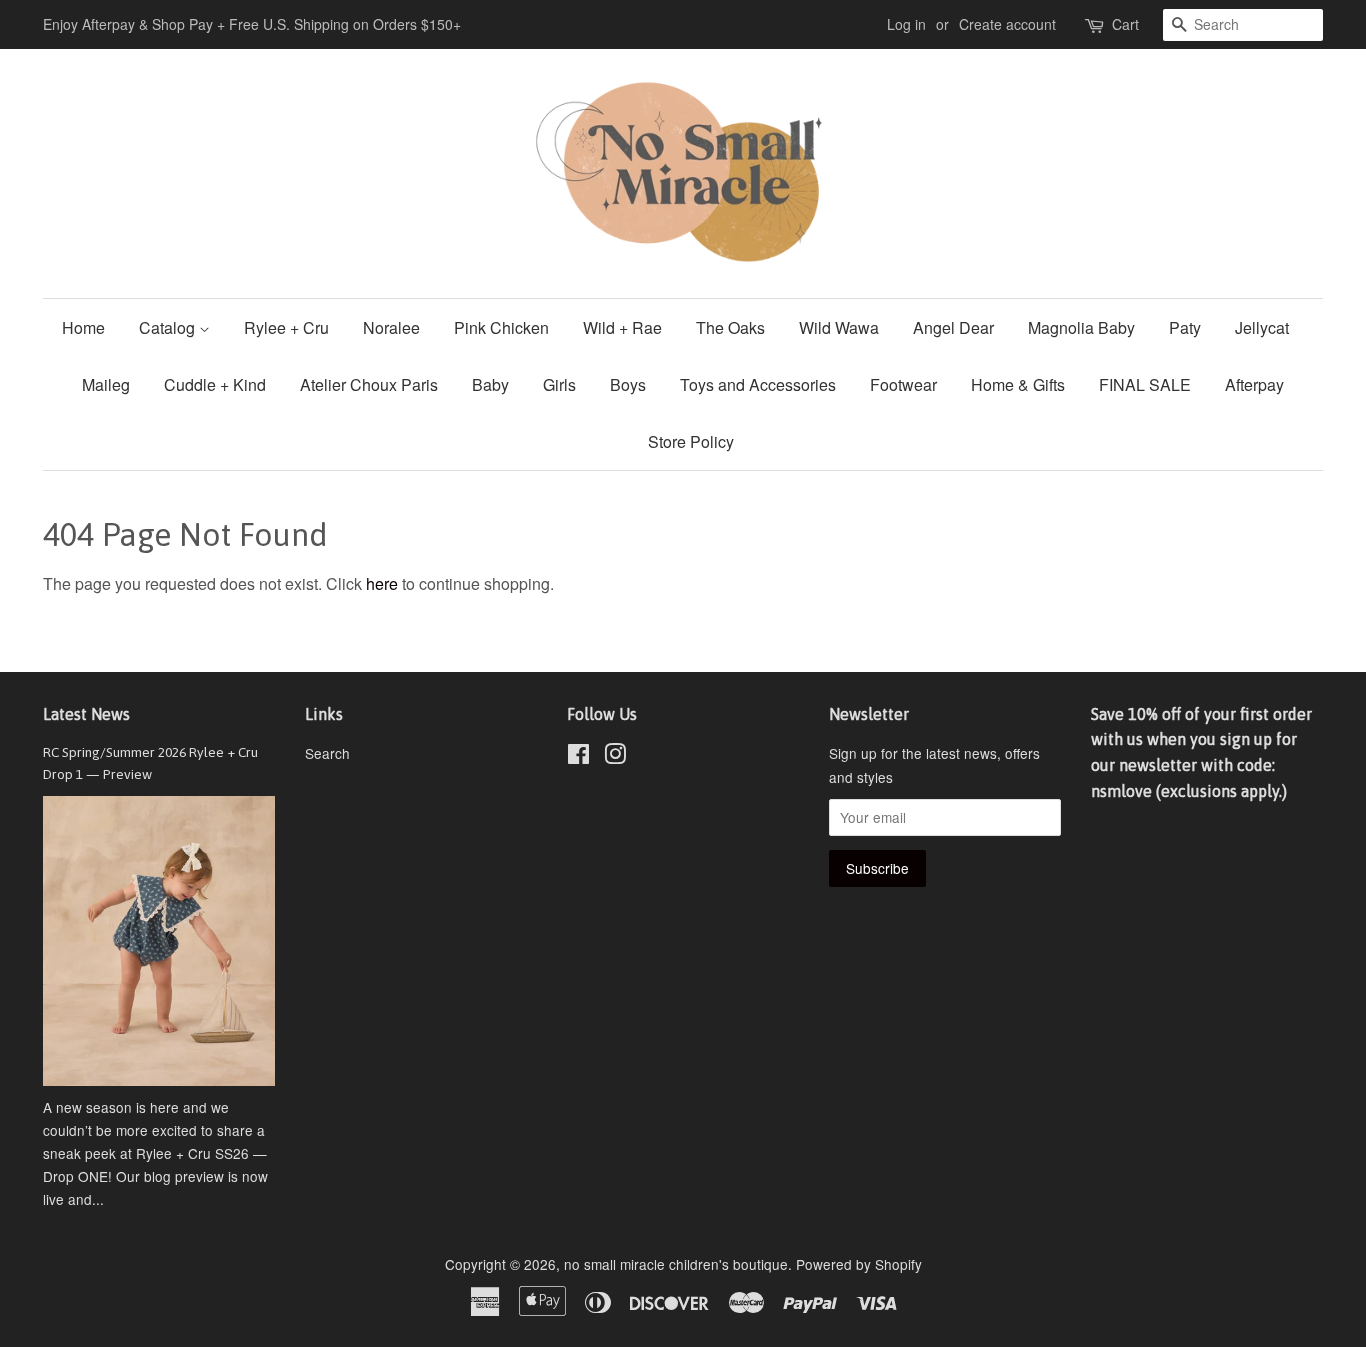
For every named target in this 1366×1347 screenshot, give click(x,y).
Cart (1125, 24)
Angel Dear (953, 327)
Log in (906, 24)
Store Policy (691, 441)
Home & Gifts (1018, 384)
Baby (490, 384)
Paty (1185, 327)
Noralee (391, 327)
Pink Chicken (501, 327)
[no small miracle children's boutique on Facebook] (578, 757)
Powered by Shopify (859, 1264)
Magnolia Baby (1081, 327)
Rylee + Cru (286, 327)
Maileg (106, 384)
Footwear (903, 384)
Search (327, 753)
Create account (1007, 24)
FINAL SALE (1145, 384)
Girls (559, 384)
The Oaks (730, 327)
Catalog (169, 327)
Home (83, 327)
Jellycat (1262, 327)
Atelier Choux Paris (369, 384)
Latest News (86, 714)
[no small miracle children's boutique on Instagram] (615, 757)
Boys (628, 384)
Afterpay (1254, 384)
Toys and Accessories (758, 384)
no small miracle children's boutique (676, 1264)
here (382, 583)
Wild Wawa (839, 327)
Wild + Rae (622, 327)
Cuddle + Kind (215, 384)
